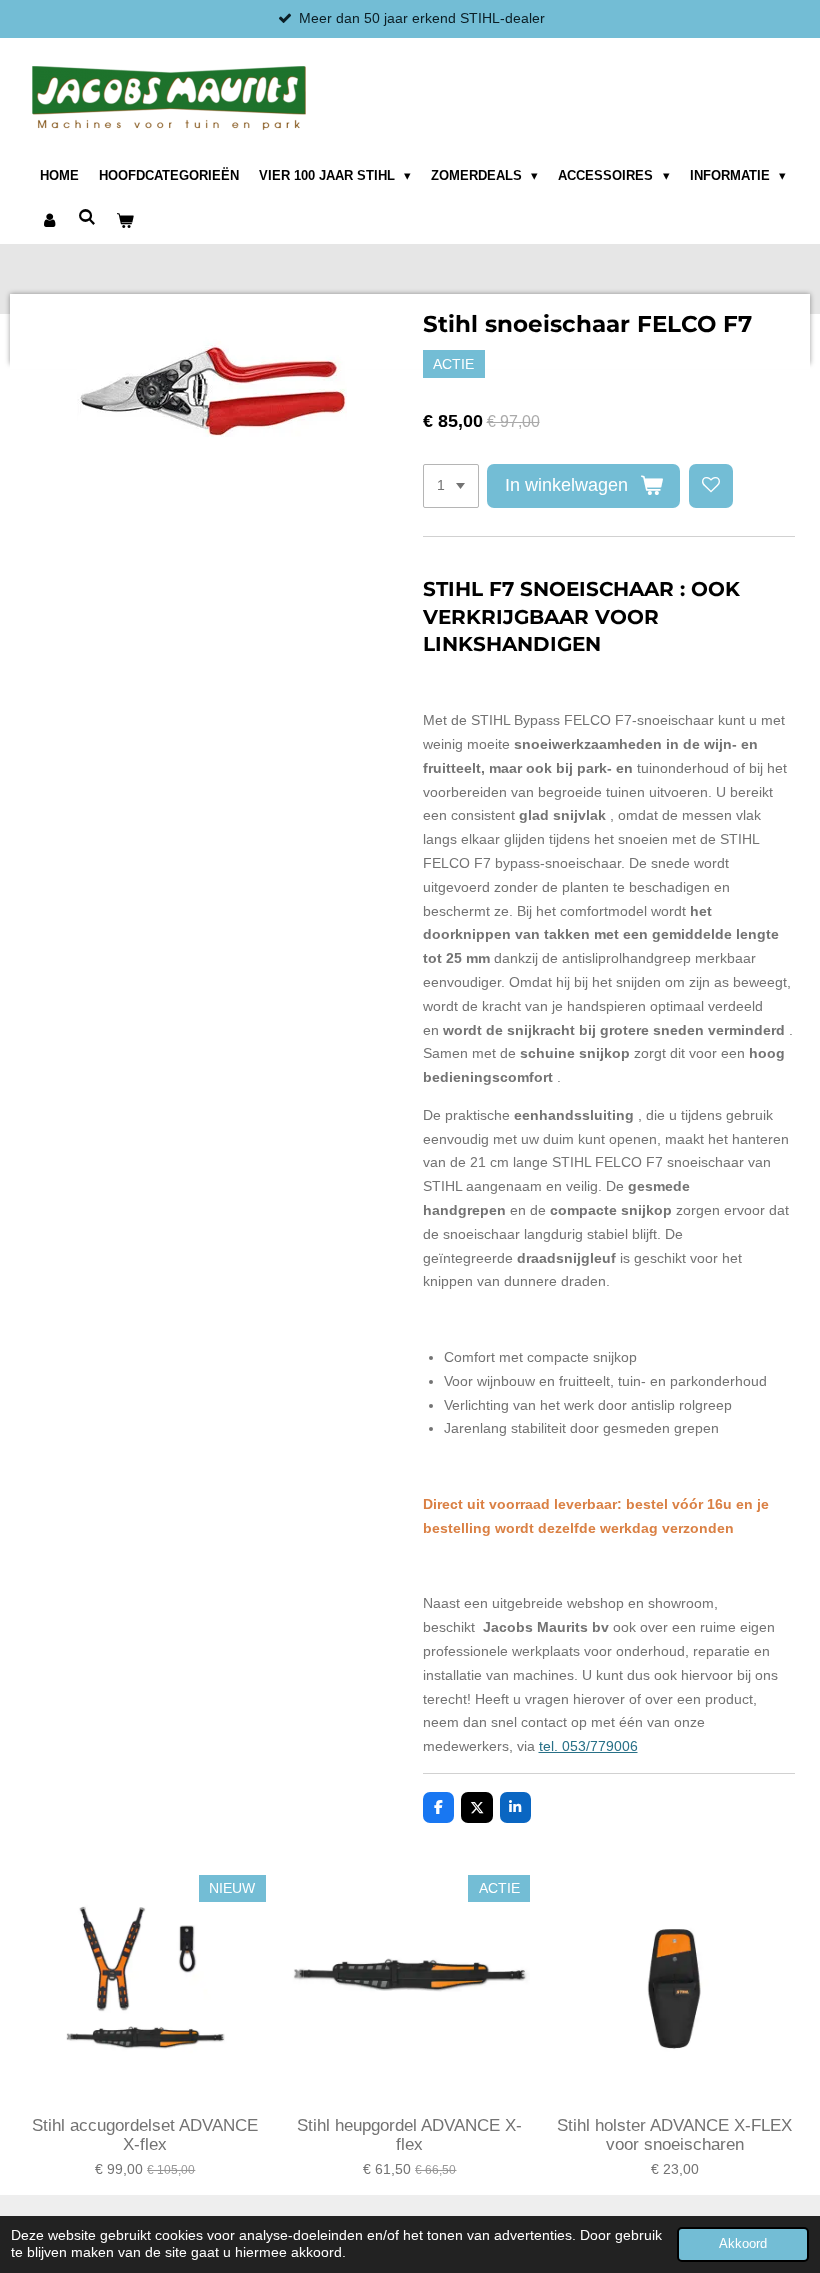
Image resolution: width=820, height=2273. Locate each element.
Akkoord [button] (743, 2244)
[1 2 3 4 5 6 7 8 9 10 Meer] (451, 486)
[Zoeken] (87, 218)
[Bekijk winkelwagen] (125, 222)
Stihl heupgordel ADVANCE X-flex (409, 2135)
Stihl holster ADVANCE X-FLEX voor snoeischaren (674, 2135)
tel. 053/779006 (588, 1746)
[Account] (49, 222)
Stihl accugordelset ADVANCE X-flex (145, 2135)
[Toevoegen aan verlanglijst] (711, 486)
